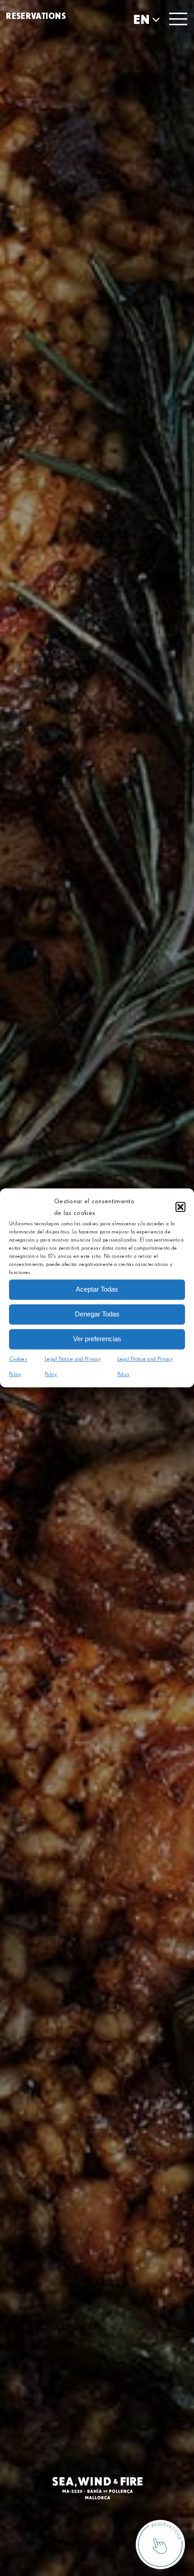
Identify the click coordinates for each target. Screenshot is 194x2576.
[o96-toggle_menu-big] (178, 17)
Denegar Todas (97, 1314)
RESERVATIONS (36, 16)
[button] (180, 1207)
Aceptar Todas (97, 1289)
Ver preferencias (97, 1339)
